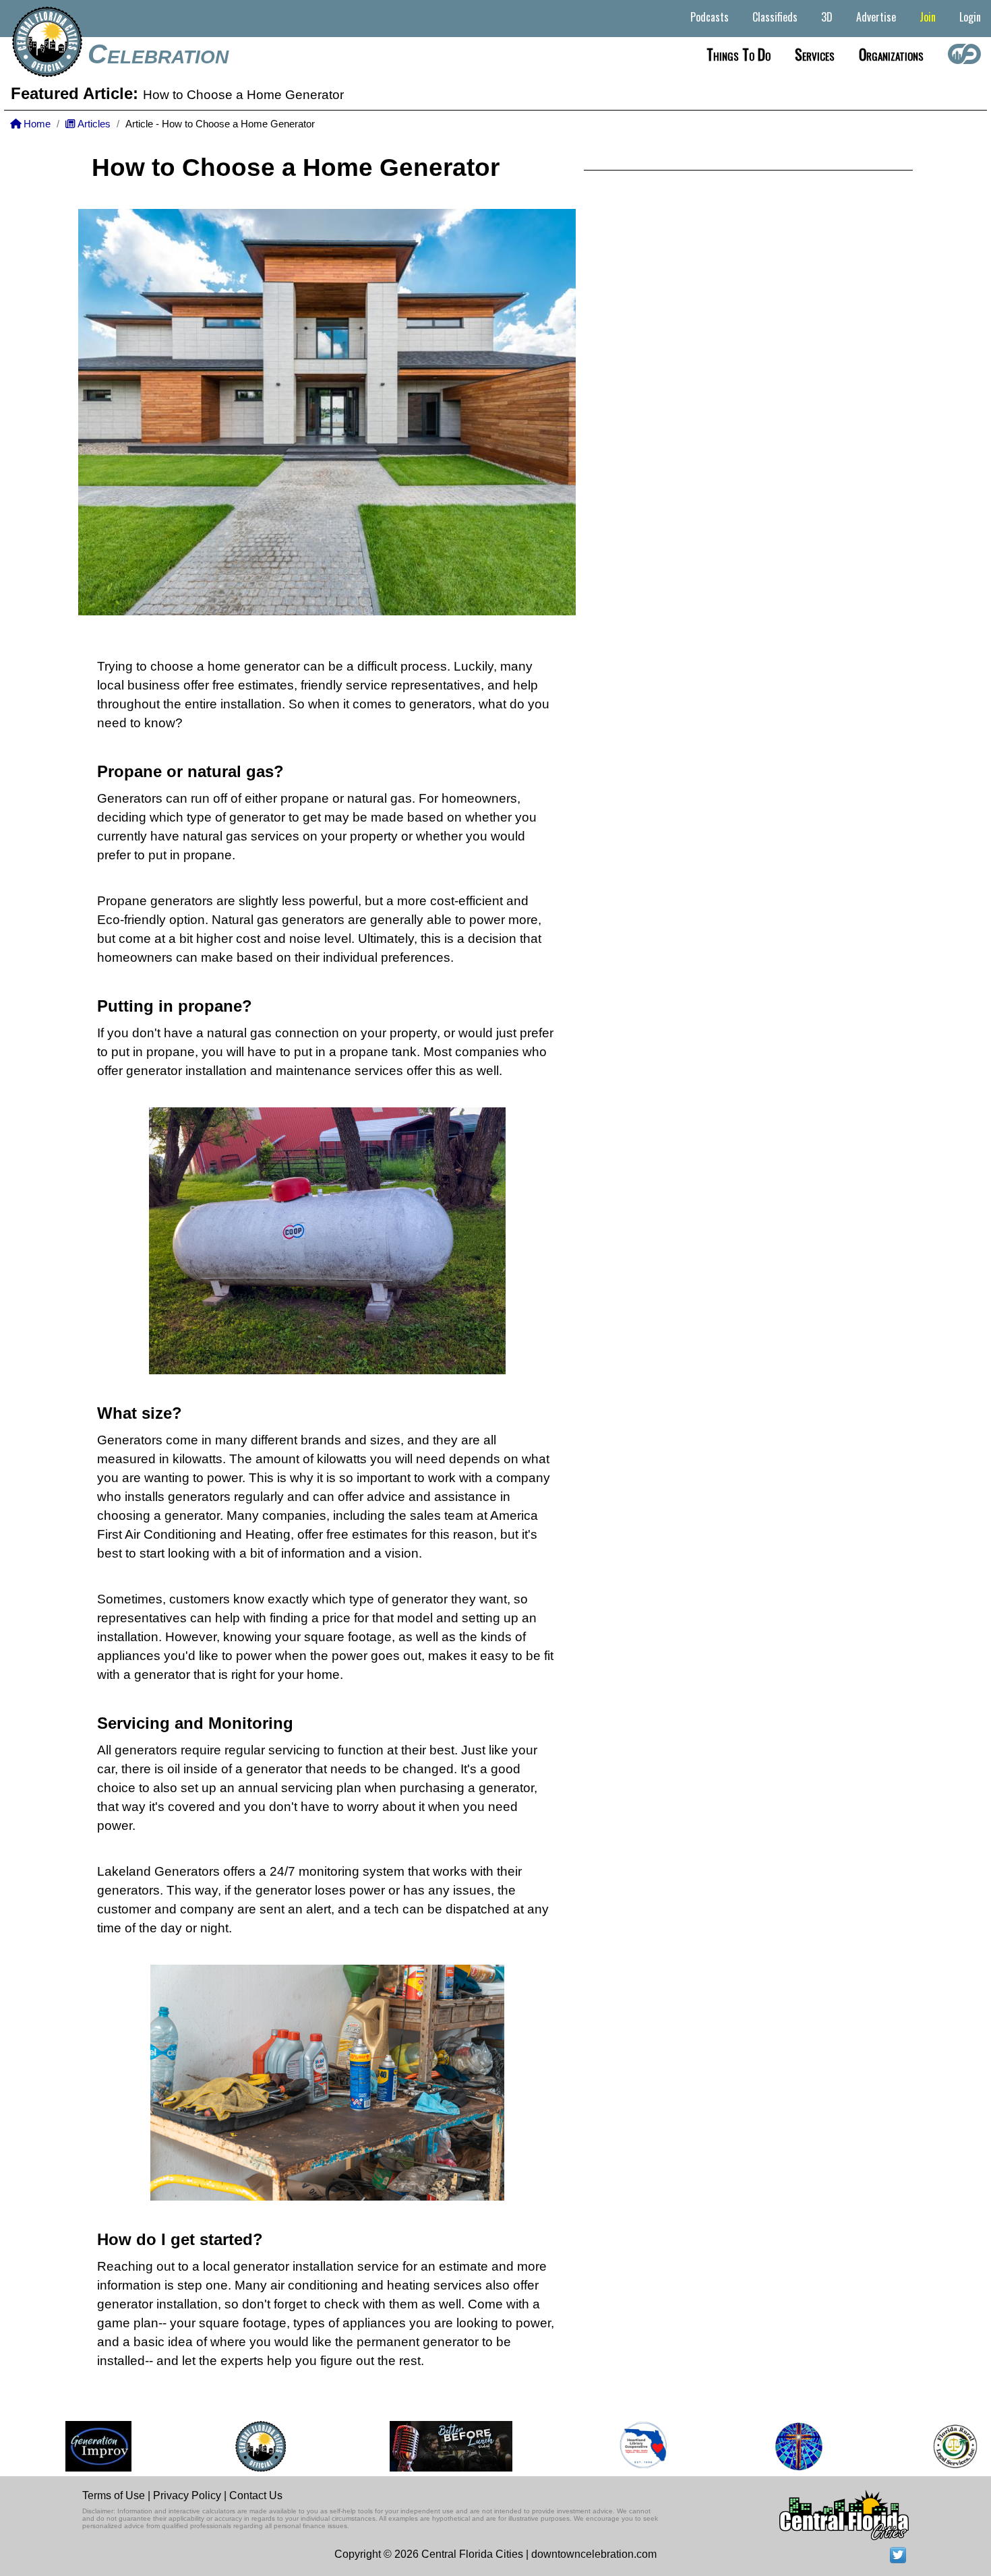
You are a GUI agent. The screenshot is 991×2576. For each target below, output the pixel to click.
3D (827, 17)
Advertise (876, 17)
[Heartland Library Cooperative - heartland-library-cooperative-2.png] (613, 2446)
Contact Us (256, 2495)
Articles (93, 124)
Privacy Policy (187, 2495)
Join (928, 17)
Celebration (158, 54)
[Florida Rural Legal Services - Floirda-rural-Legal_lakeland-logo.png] (924, 2446)
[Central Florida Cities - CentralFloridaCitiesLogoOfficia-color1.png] (230, 2446)
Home (36, 124)
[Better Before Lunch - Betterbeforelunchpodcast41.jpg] (421, 2446)
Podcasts (710, 17)
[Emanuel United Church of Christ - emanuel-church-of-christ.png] (769, 2446)
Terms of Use (114, 2495)
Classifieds (775, 17)
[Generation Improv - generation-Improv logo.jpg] (68, 2446)
